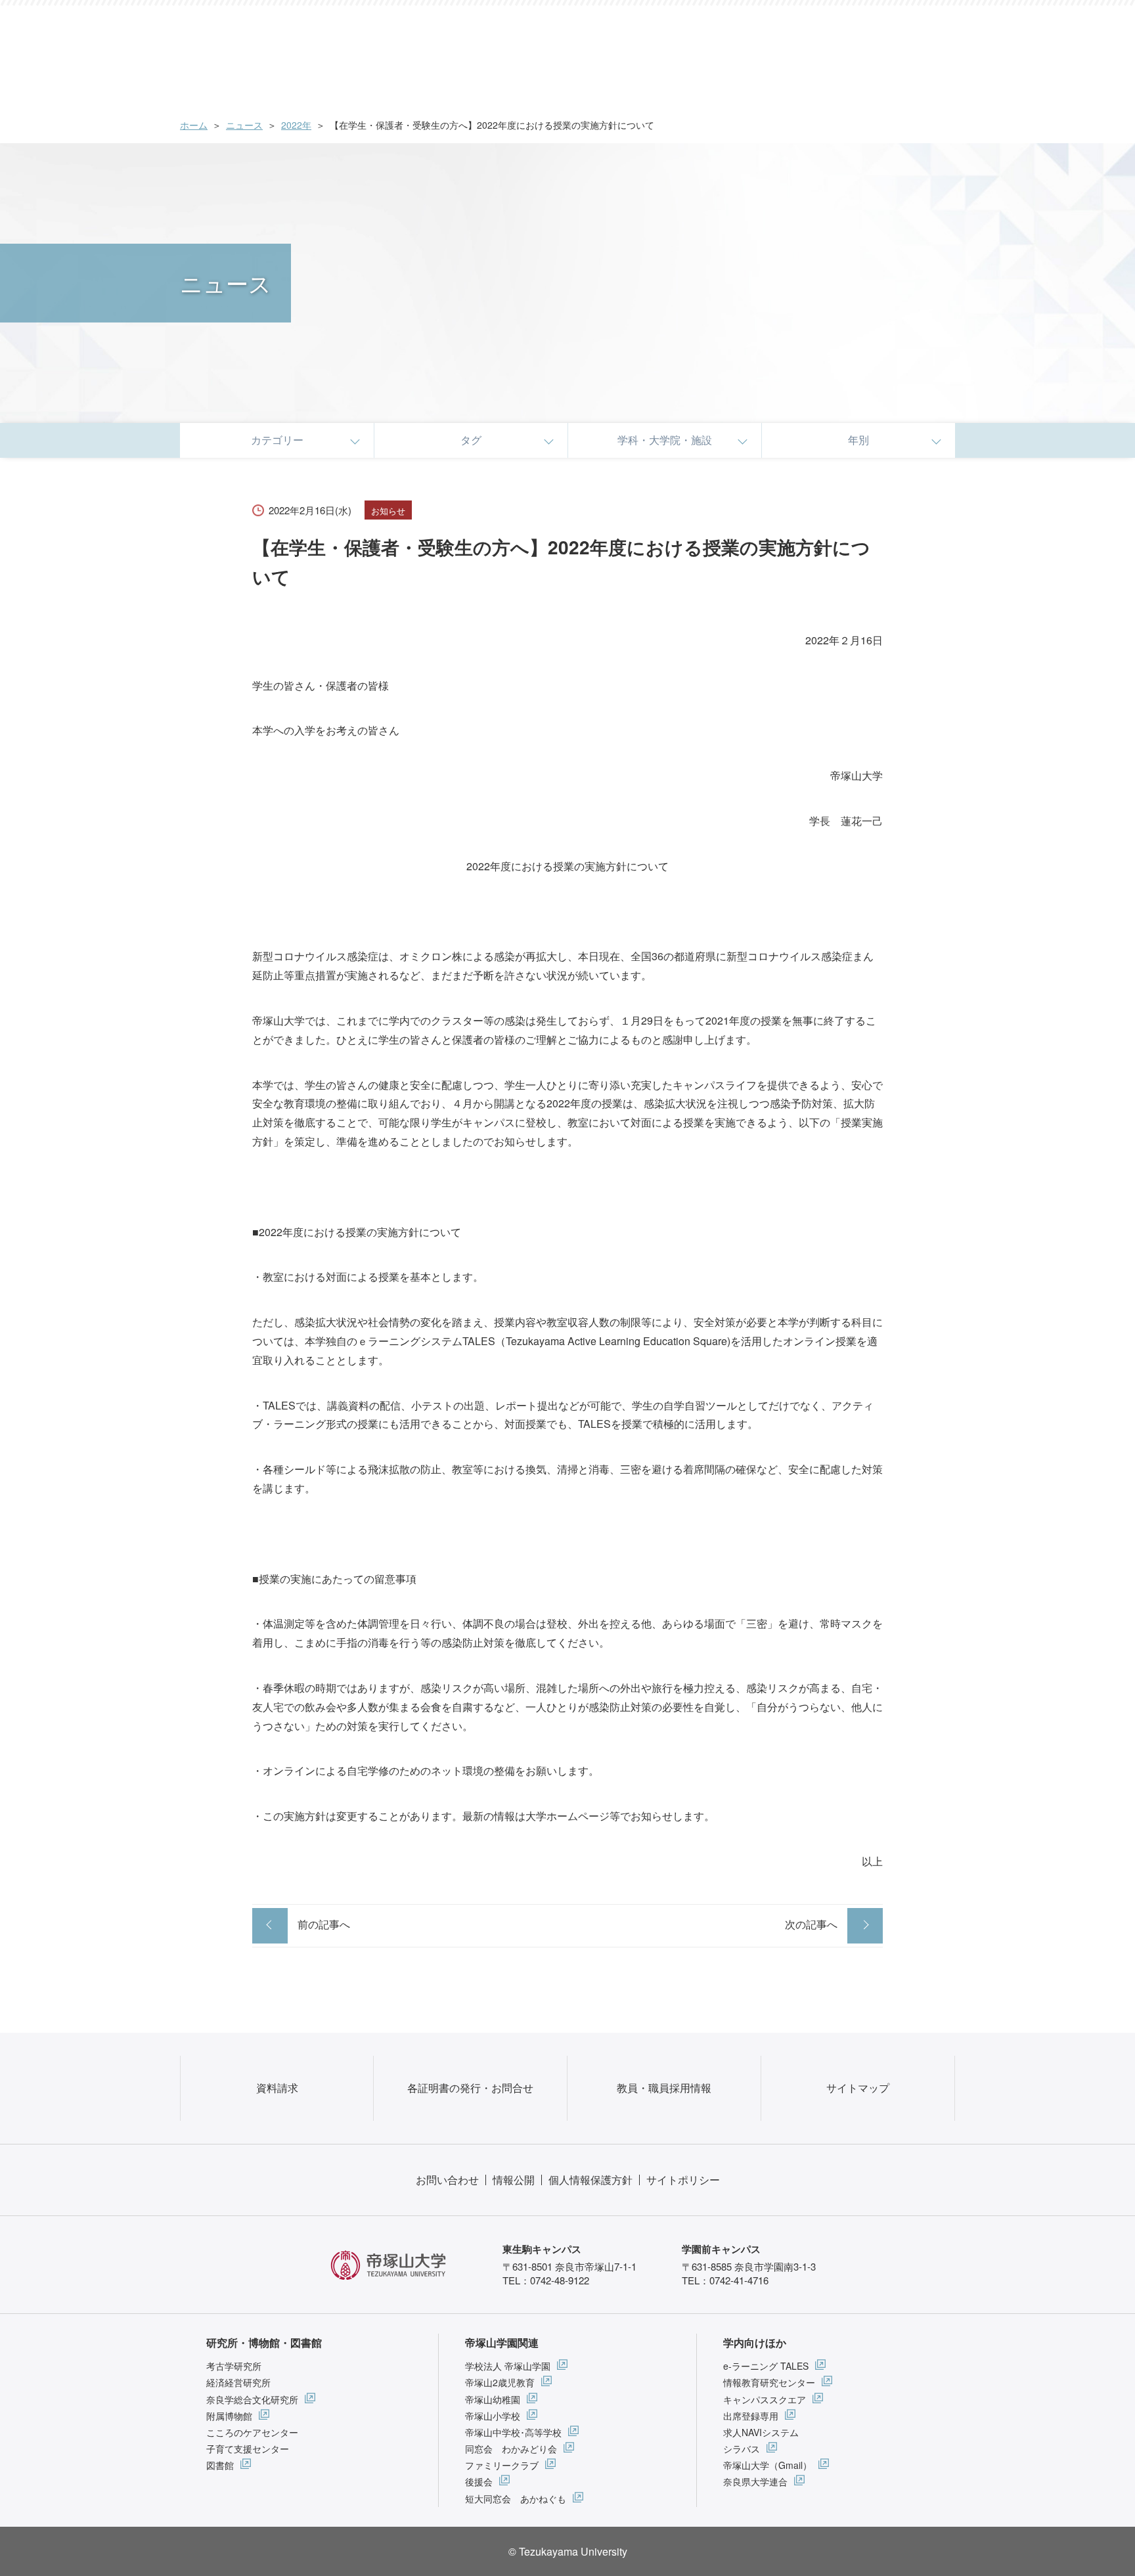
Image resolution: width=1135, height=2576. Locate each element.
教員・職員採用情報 (664, 2088)
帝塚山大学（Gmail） (768, 2465)
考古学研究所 (234, 2366)
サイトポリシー (683, 2180)
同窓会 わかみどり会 (511, 2449)
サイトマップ (858, 2088)
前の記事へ (324, 1924)
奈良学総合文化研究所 (252, 2399)
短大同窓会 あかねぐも (516, 2498)
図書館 (220, 2465)
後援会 (479, 2481)
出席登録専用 (751, 2416)
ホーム (194, 125)
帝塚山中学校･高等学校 (513, 2432)
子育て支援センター (248, 2449)
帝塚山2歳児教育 (500, 2382)
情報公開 (514, 2180)
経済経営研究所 (238, 2382)
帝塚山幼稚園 (493, 2399)
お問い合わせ (447, 2180)
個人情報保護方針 (590, 2180)
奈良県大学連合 (755, 2481)
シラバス (742, 2449)
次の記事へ (811, 1924)
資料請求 (277, 2088)
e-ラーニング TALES (766, 2366)
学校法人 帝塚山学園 (508, 2366)
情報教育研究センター (769, 2382)
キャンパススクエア (765, 2399)
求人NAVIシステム (761, 2432)
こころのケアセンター (252, 2432)
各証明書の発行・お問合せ (470, 2088)
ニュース (244, 125)
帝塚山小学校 (493, 2416)
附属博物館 (229, 2416)
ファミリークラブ (502, 2465)
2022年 (296, 125)
